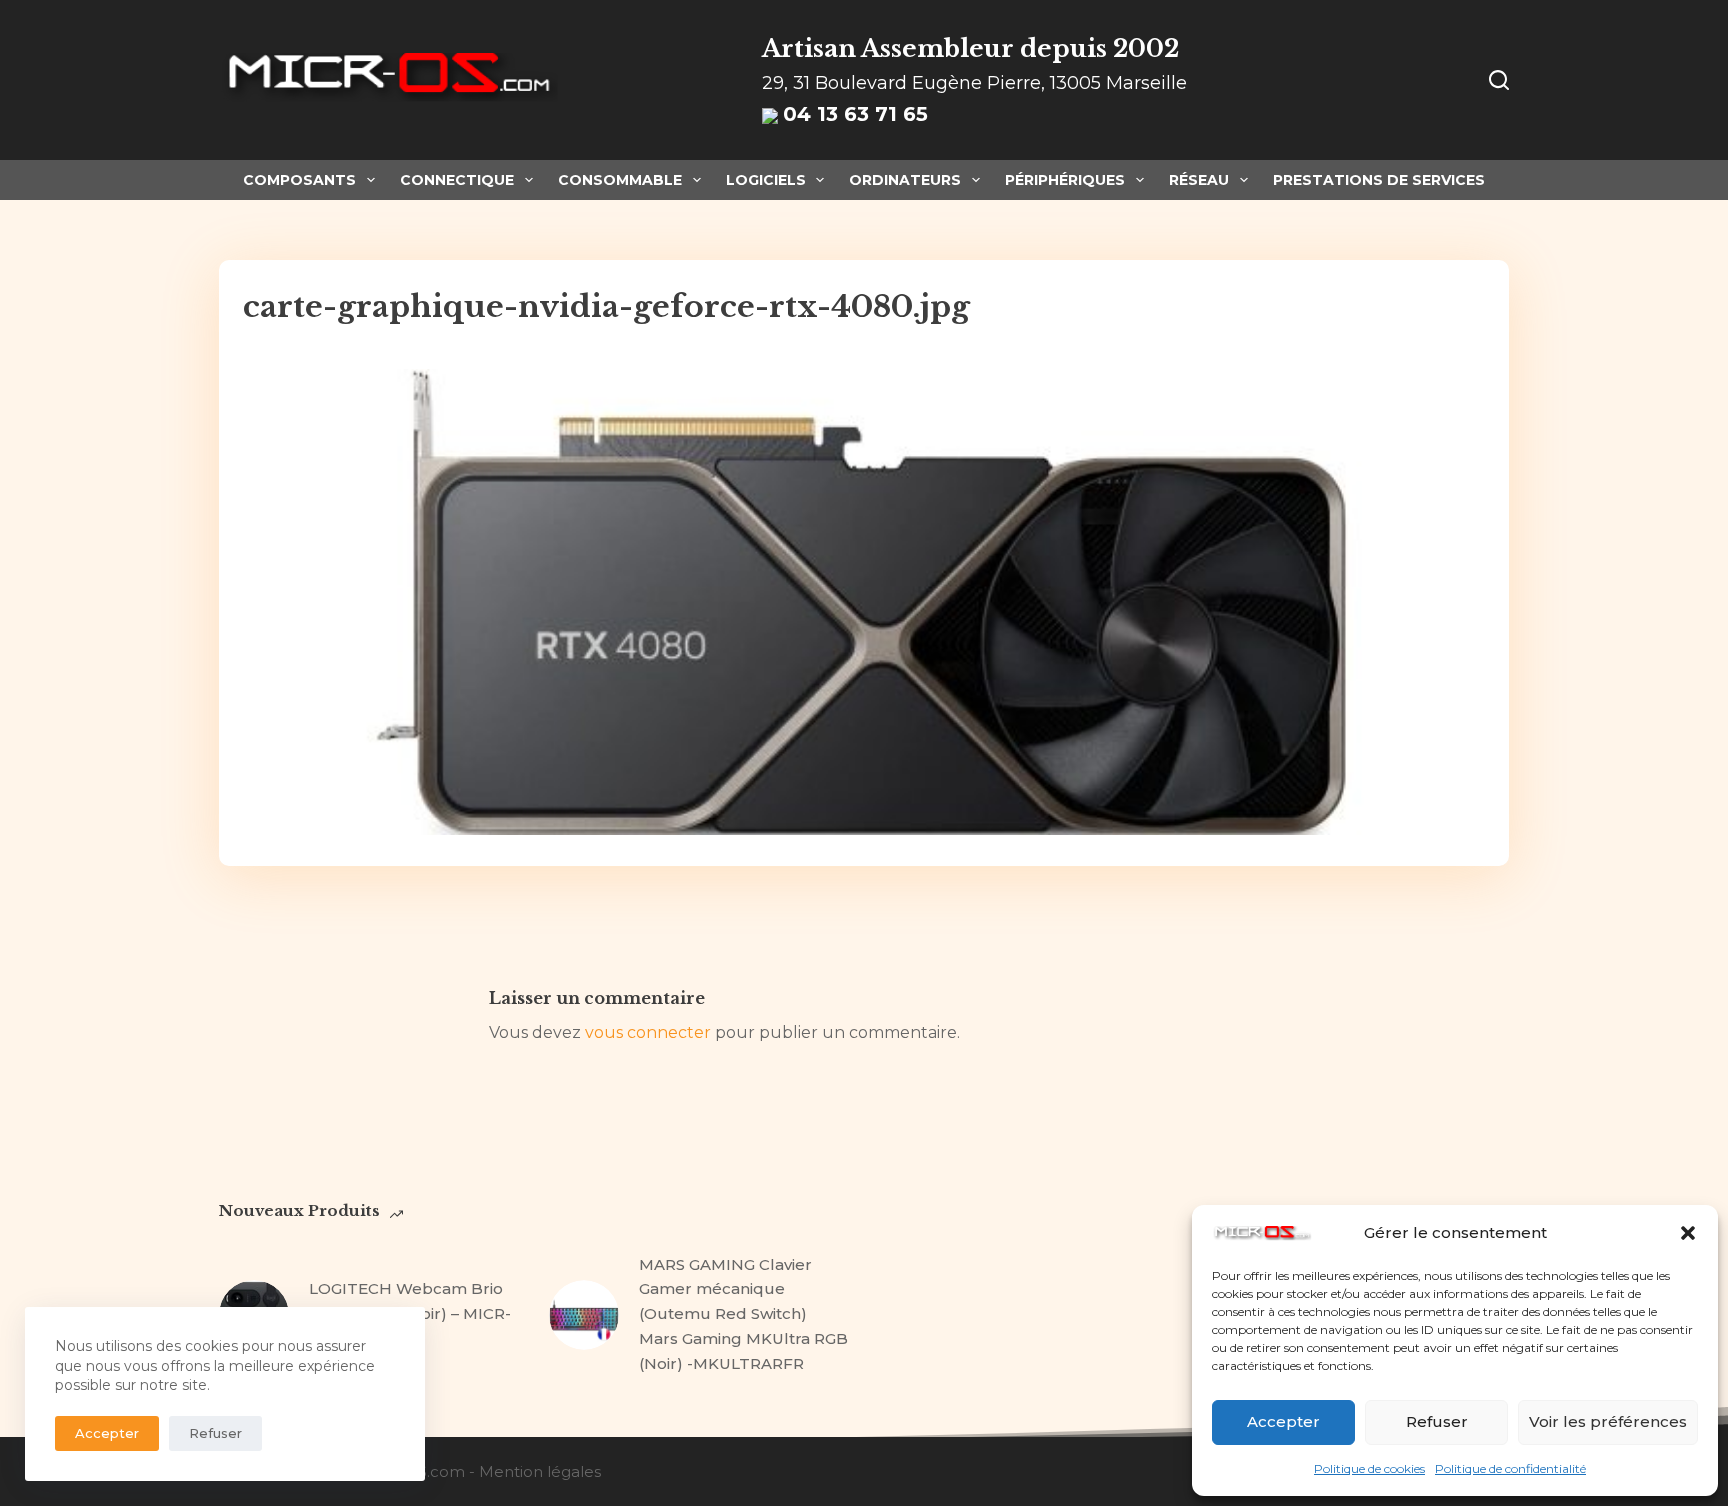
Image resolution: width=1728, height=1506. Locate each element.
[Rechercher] (1499, 80)
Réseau (1199, 180)
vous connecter (648, 1032)
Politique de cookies (1369, 1468)
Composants (299, 180)
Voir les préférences (1608, 1421)
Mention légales (540, 1471)
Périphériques (1065, 180)
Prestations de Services (1379, 180)
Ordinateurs (905, 180)
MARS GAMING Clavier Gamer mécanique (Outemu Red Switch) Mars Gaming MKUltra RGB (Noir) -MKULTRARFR (743, 1314)
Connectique (457, 180)
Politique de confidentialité (1510, 1468)
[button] (1688, 1233)
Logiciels (766, 180)
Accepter (1283, 1421)
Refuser (1437, 1421)
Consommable (620, 180)
